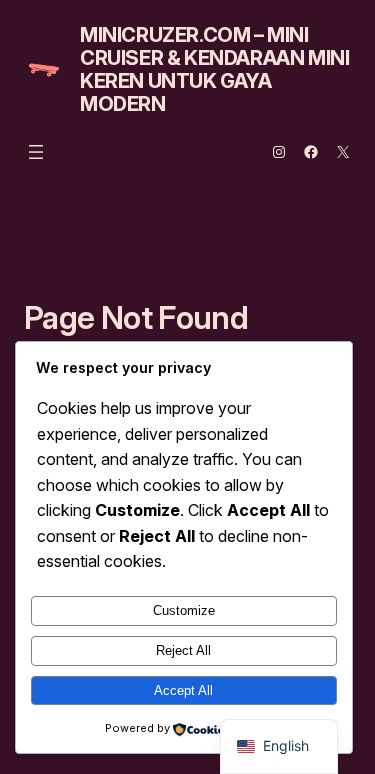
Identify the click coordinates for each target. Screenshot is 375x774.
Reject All (183, 650)
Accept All (183, 690)
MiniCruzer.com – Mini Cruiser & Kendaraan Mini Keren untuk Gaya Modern (214, 69)
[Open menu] (36, 152)
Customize (184, 610)
